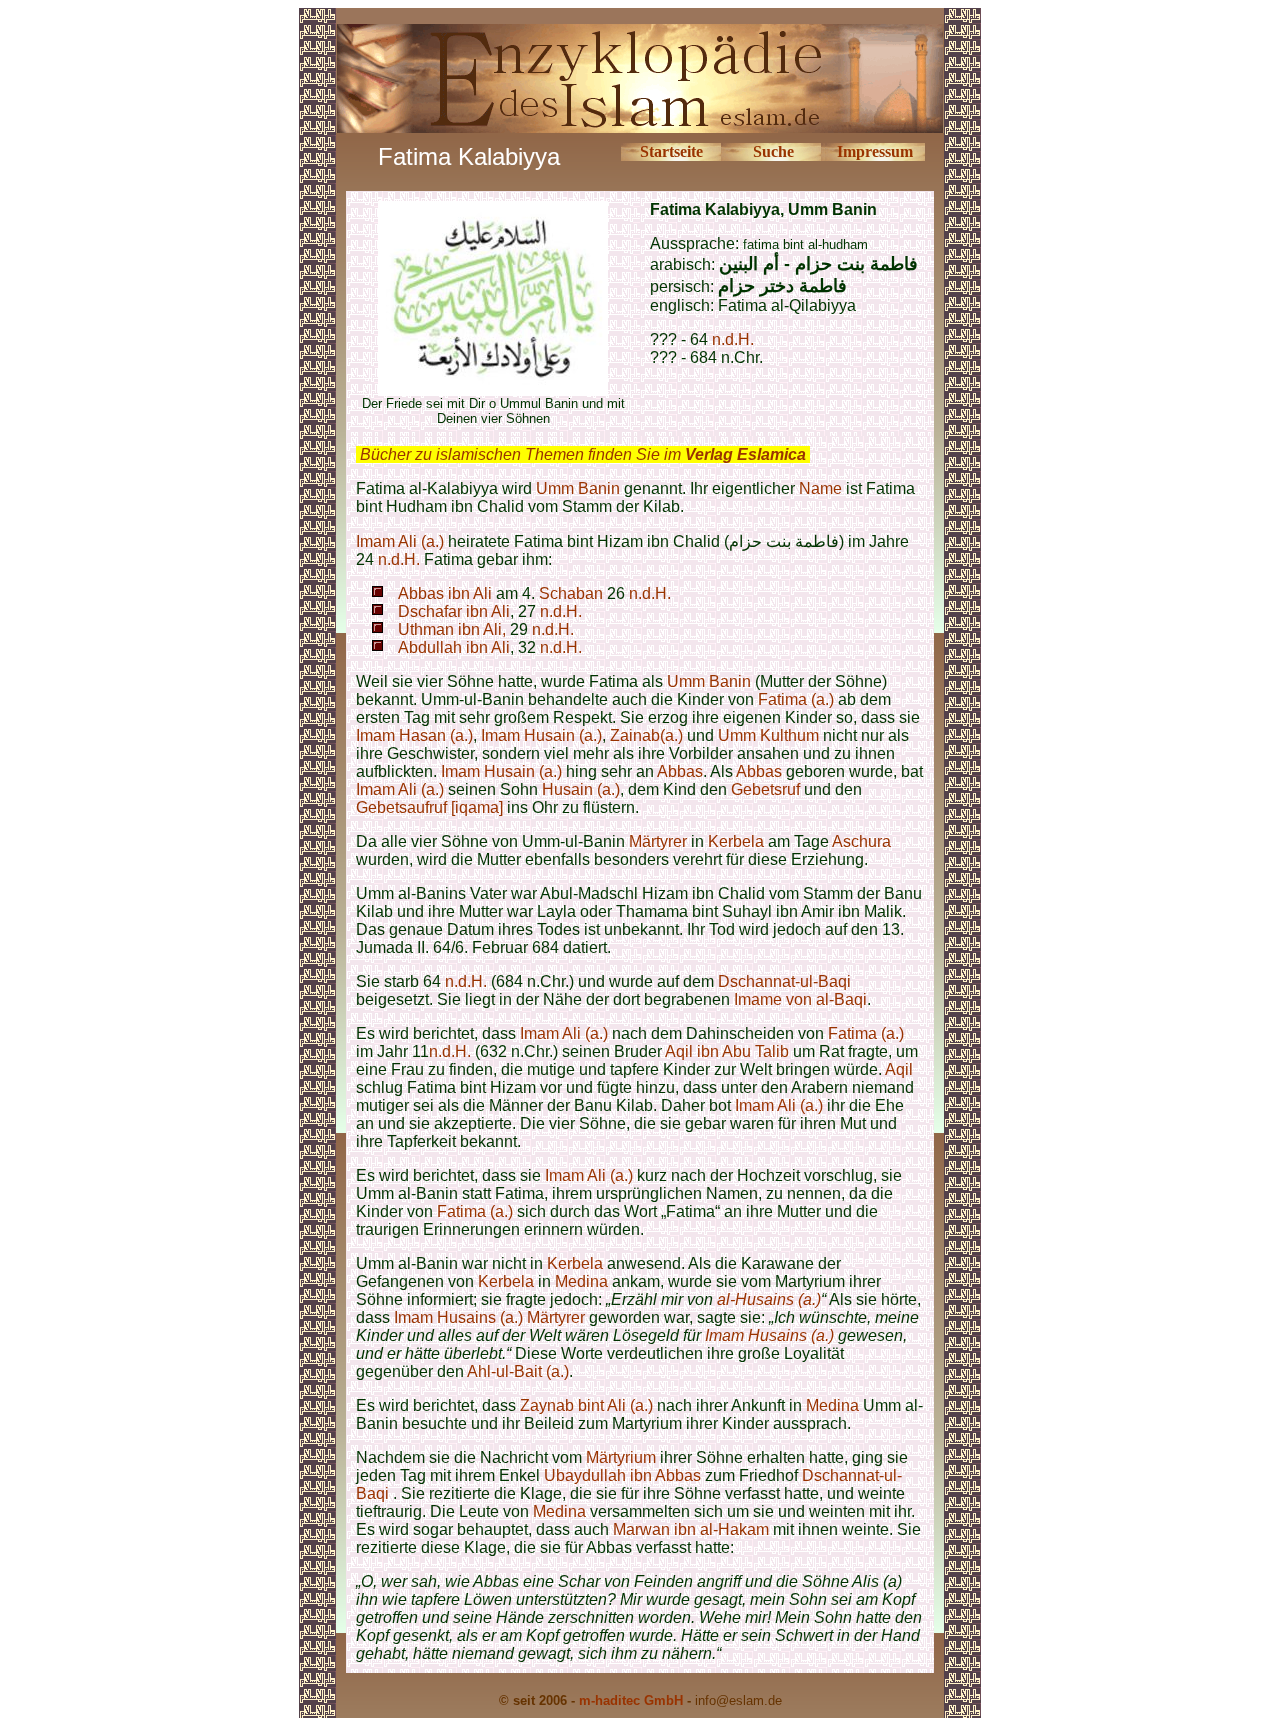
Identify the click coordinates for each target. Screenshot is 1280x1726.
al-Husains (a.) (769, 1299)
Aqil (899, 1069)
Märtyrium (621, 1457)
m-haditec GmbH (631, 1700)
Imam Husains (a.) (458, 1317)
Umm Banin (578, 488)
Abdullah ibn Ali (454, 647)
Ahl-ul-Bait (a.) (518, 1371)
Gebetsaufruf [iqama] (429, 807)
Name (820, 488)
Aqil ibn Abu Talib (727, 1051)
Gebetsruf (765, 789)
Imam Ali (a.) (400, 541)
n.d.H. (733, 339)
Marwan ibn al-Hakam (691, 1529)
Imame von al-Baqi (800, 999)
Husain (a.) (581, 789)
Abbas (680, 771)
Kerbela (736, 841)
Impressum (875, 151)
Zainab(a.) (646, 735)
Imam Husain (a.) (541, 735)
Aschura (861, 841)
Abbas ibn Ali (445, 593)
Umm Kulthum (768, 735)
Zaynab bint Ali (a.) (586, 1405)
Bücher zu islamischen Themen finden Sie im (583, 454)
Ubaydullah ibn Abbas (622, 1475)
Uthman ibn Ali (450, 629)
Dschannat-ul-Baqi (784, 981)
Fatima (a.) (796, 699)
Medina (581, 1281)
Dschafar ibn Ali (454, 611)
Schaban (571, 593)
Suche (773, 151)
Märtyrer (658, 841)
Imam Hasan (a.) (414, 735)
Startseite (671, 151)
